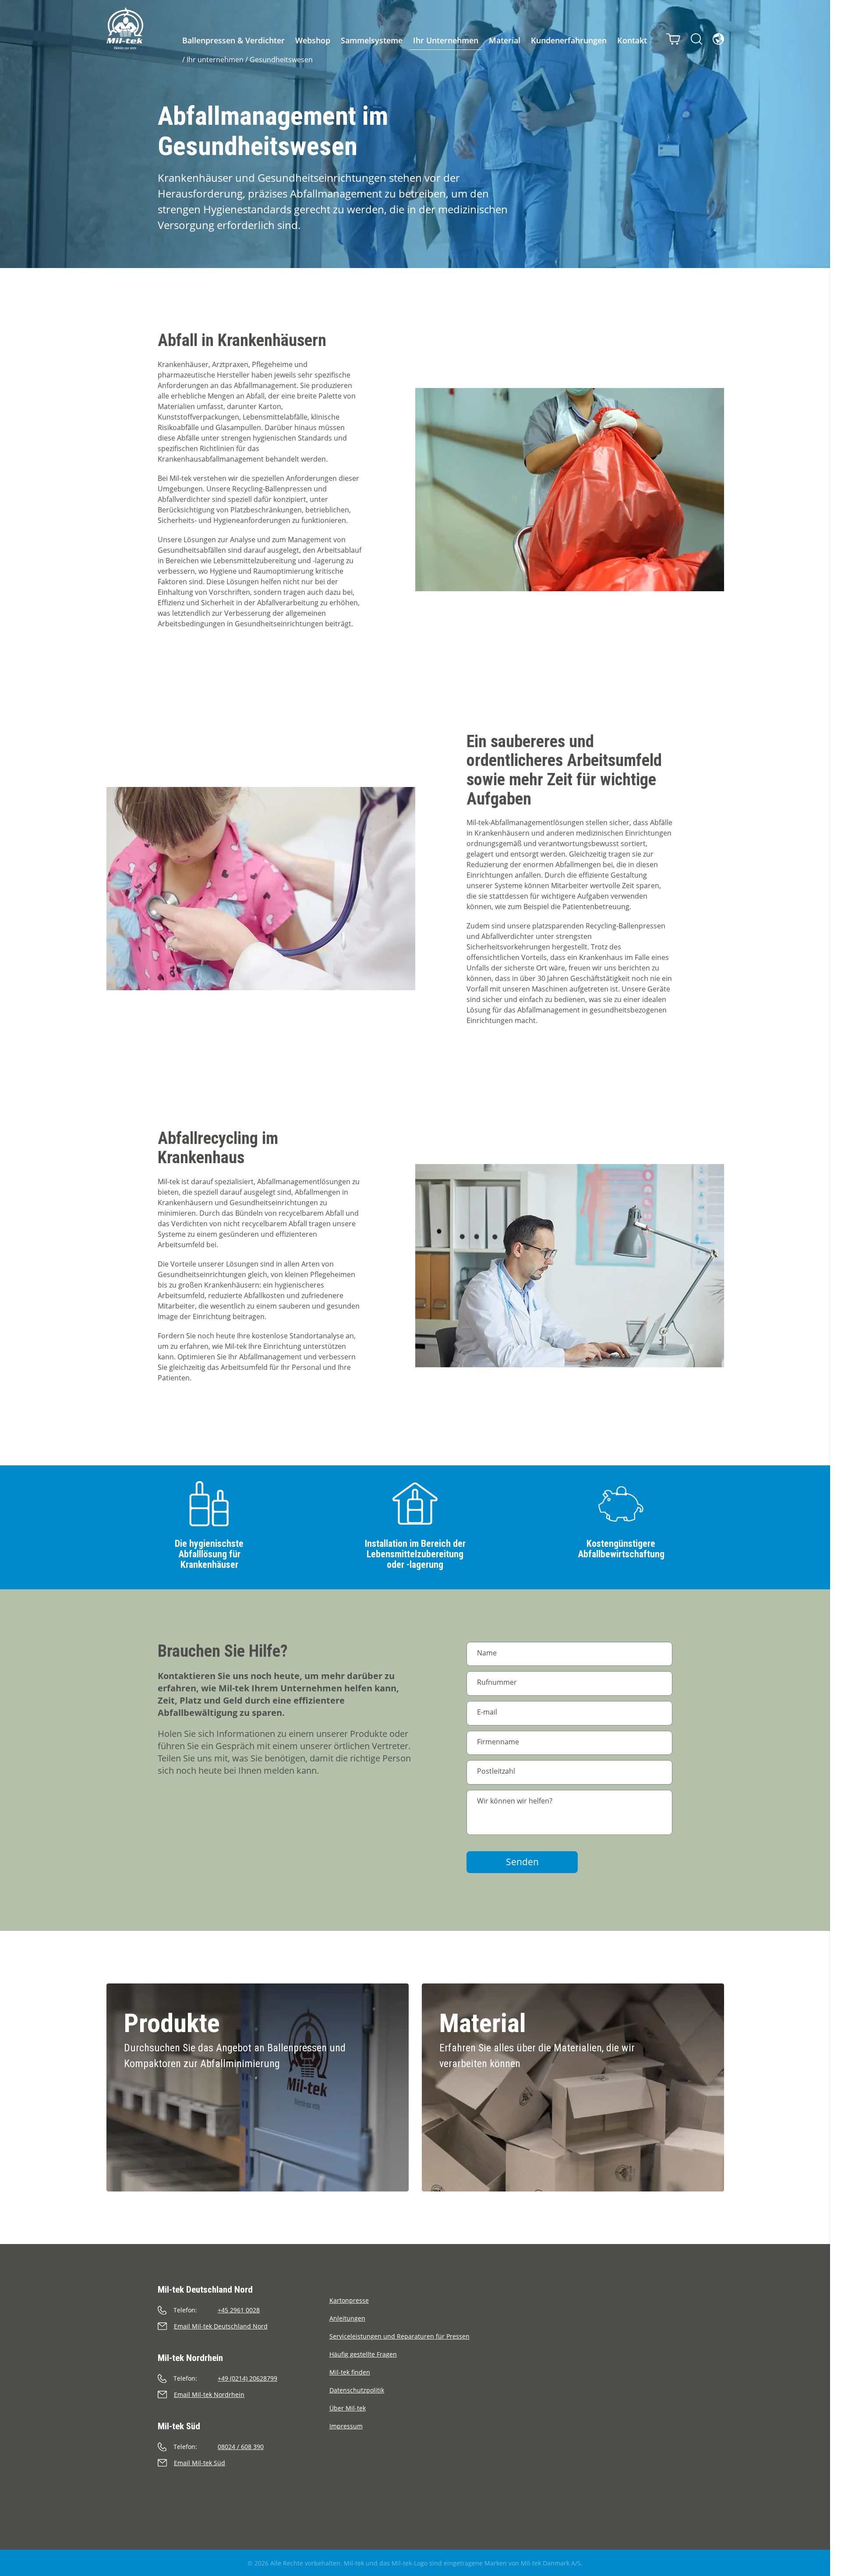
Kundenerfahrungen (569, 40)
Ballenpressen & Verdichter (233, 40)
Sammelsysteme (372, 40)
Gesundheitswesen (281, 60)
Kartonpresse (349, 2300)
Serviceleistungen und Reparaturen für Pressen (399, 2336)
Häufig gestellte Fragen (363, 2354)
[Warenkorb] (673, 39)
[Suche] (696, 39)
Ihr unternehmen (215, 60)
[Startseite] (125, 28)
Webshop (313, 40)
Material (505, 40)
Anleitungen (347, 2318)
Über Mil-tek (348, 2408)
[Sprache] (718, 39)
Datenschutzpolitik (357, 2390)
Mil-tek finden (350, 2372)
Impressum (346, 2426)
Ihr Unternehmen (446, 40)
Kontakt (632, 40)
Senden (522, 1862)
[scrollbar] (836, 1288)
